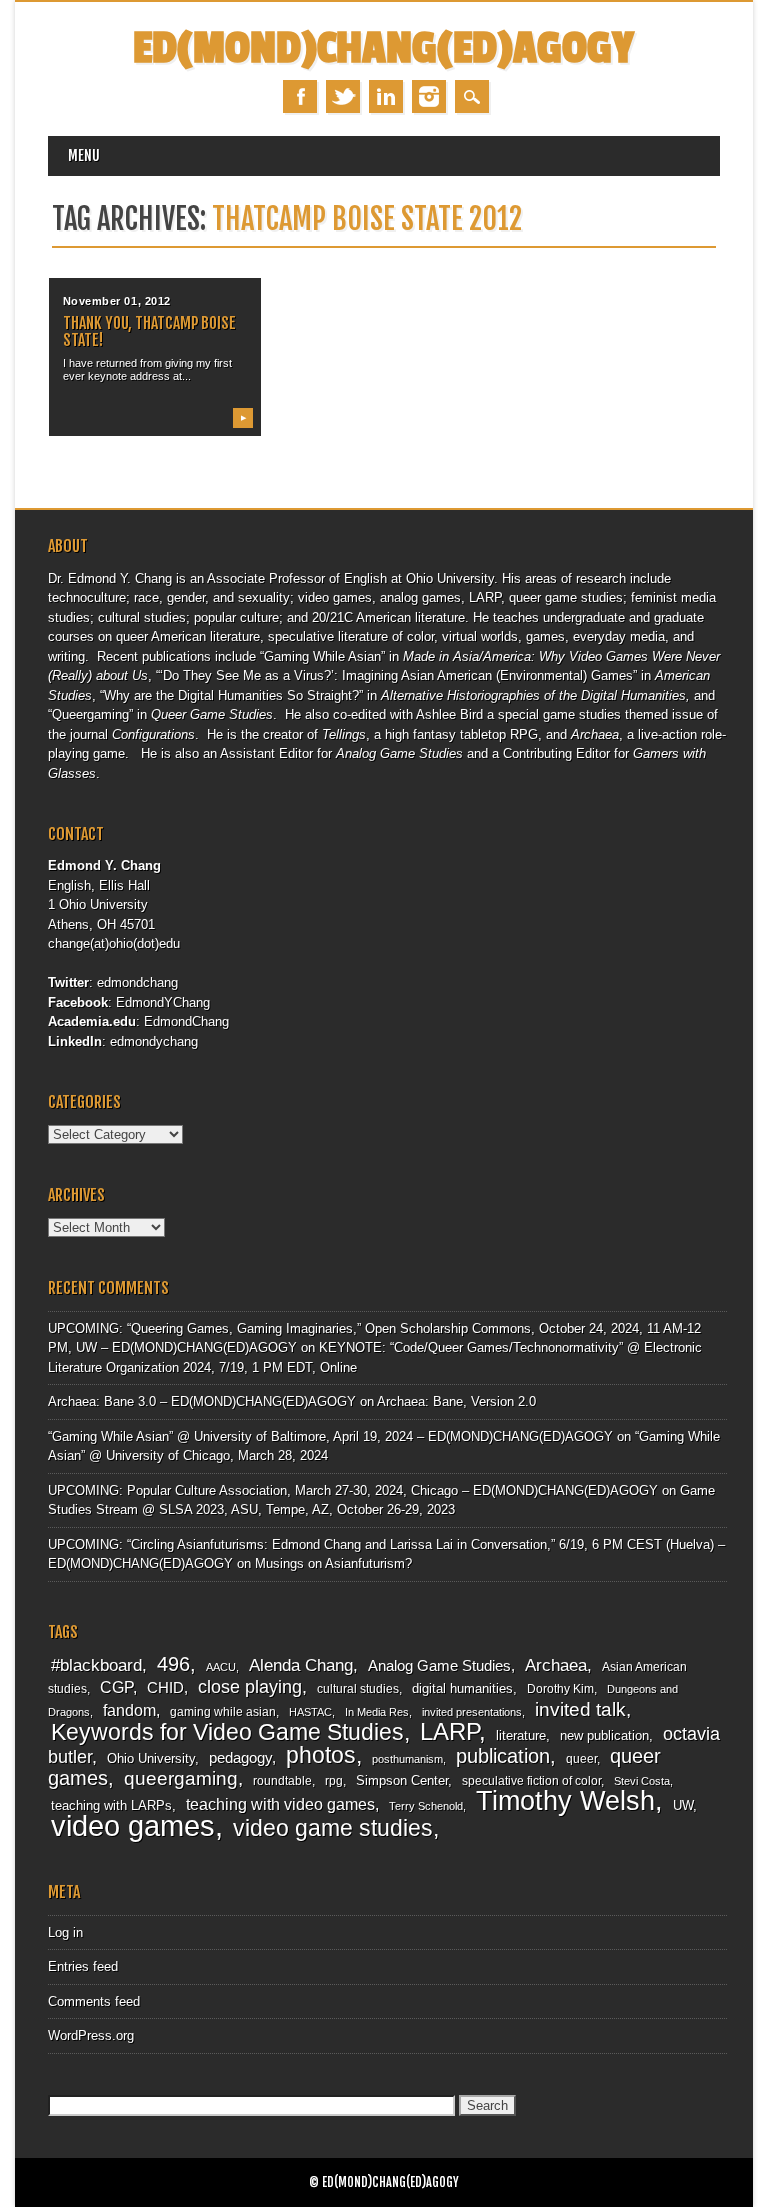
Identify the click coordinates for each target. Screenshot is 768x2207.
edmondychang (154, 1041)
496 (173, 1664)
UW (683, 1805)
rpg (334, 1781)
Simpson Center (402, 1780)
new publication (604, 1735)
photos (321, 1755)
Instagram (429, 96)
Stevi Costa (642, 1781)
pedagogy (240, 1758)
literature (521, 1735)
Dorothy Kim (560, 1689)
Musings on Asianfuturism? (333, 1563)
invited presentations (472, 1712)
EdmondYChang (163, 1002)
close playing (250, 1686)
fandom (129, 1710)
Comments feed (94, 2001)
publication (503, 1756)
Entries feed (83, 1966)
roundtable (282, 1781)
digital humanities (462, 1688)
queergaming (181, 1778)
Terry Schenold (426, 1806)
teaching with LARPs (111, 1805)
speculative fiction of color (531, 1781)
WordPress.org (91, 2035)
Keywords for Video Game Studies (227, 1732)
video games (133, 1825)
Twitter (343, 96)
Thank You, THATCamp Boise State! (149, 331)
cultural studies (358, 1689)
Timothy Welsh (565, 1801)
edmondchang (137, 982)
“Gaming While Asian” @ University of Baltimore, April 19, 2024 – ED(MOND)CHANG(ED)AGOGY (330, 1436)
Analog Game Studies (439, 1666)
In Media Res (377, 1712)
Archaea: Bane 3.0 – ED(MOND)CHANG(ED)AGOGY (202, 1401)
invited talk (580, 1709)
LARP (449, 1731)
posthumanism (407, 1759)
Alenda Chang (301, 1665)
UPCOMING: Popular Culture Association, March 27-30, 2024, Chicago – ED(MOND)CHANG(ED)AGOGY (353, 1490)
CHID (165, 1688)
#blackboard (96, 1665)
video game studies (333, 1828)
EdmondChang (186, 1021)
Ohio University (151, 1758)
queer (581, 1759)
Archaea (556, 1665)
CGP (116, 1687)
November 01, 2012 (117, 301)
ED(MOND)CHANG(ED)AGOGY (383, 48)
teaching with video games (280, 1804)
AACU (221, 1667)
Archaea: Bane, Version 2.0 (456, 1401)
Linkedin (386, 96)
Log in (65, 1932)
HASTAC (310, 1712)
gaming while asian (223, 1712)
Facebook (300, 96)
